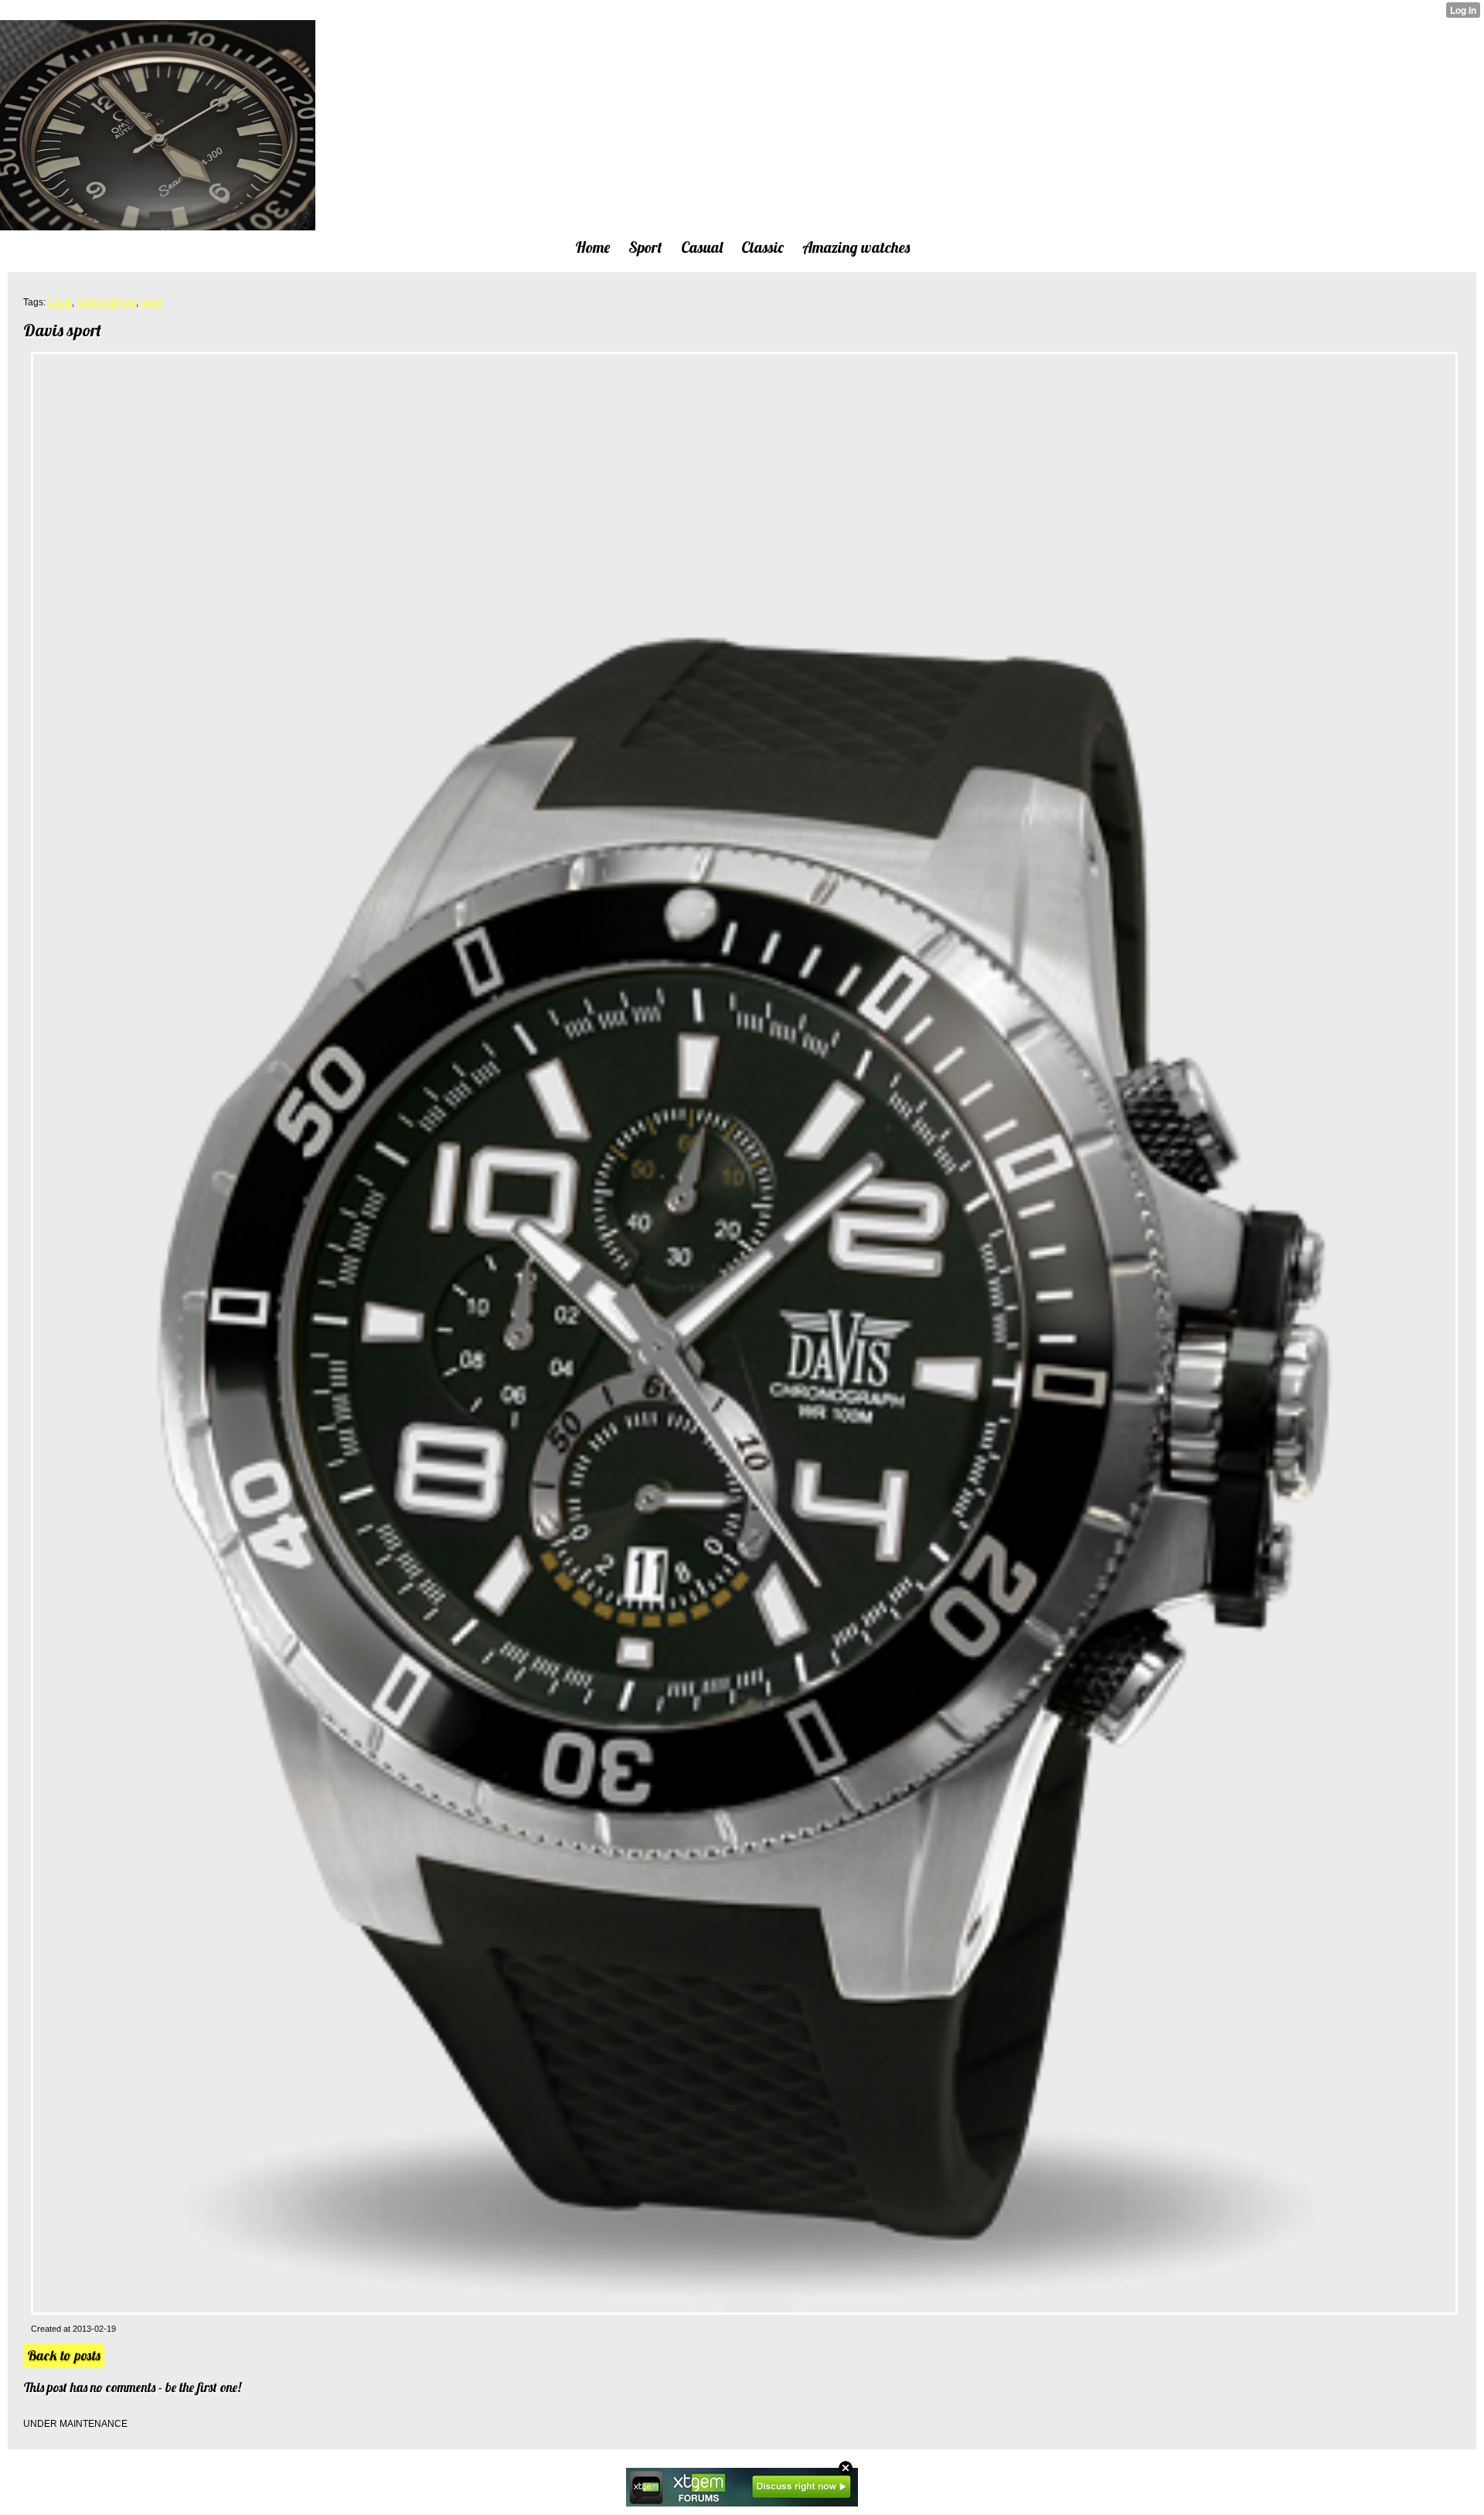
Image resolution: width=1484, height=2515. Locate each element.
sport (151, 302)
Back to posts (64, 2355)
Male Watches (106, 302)
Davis (60, 302)
